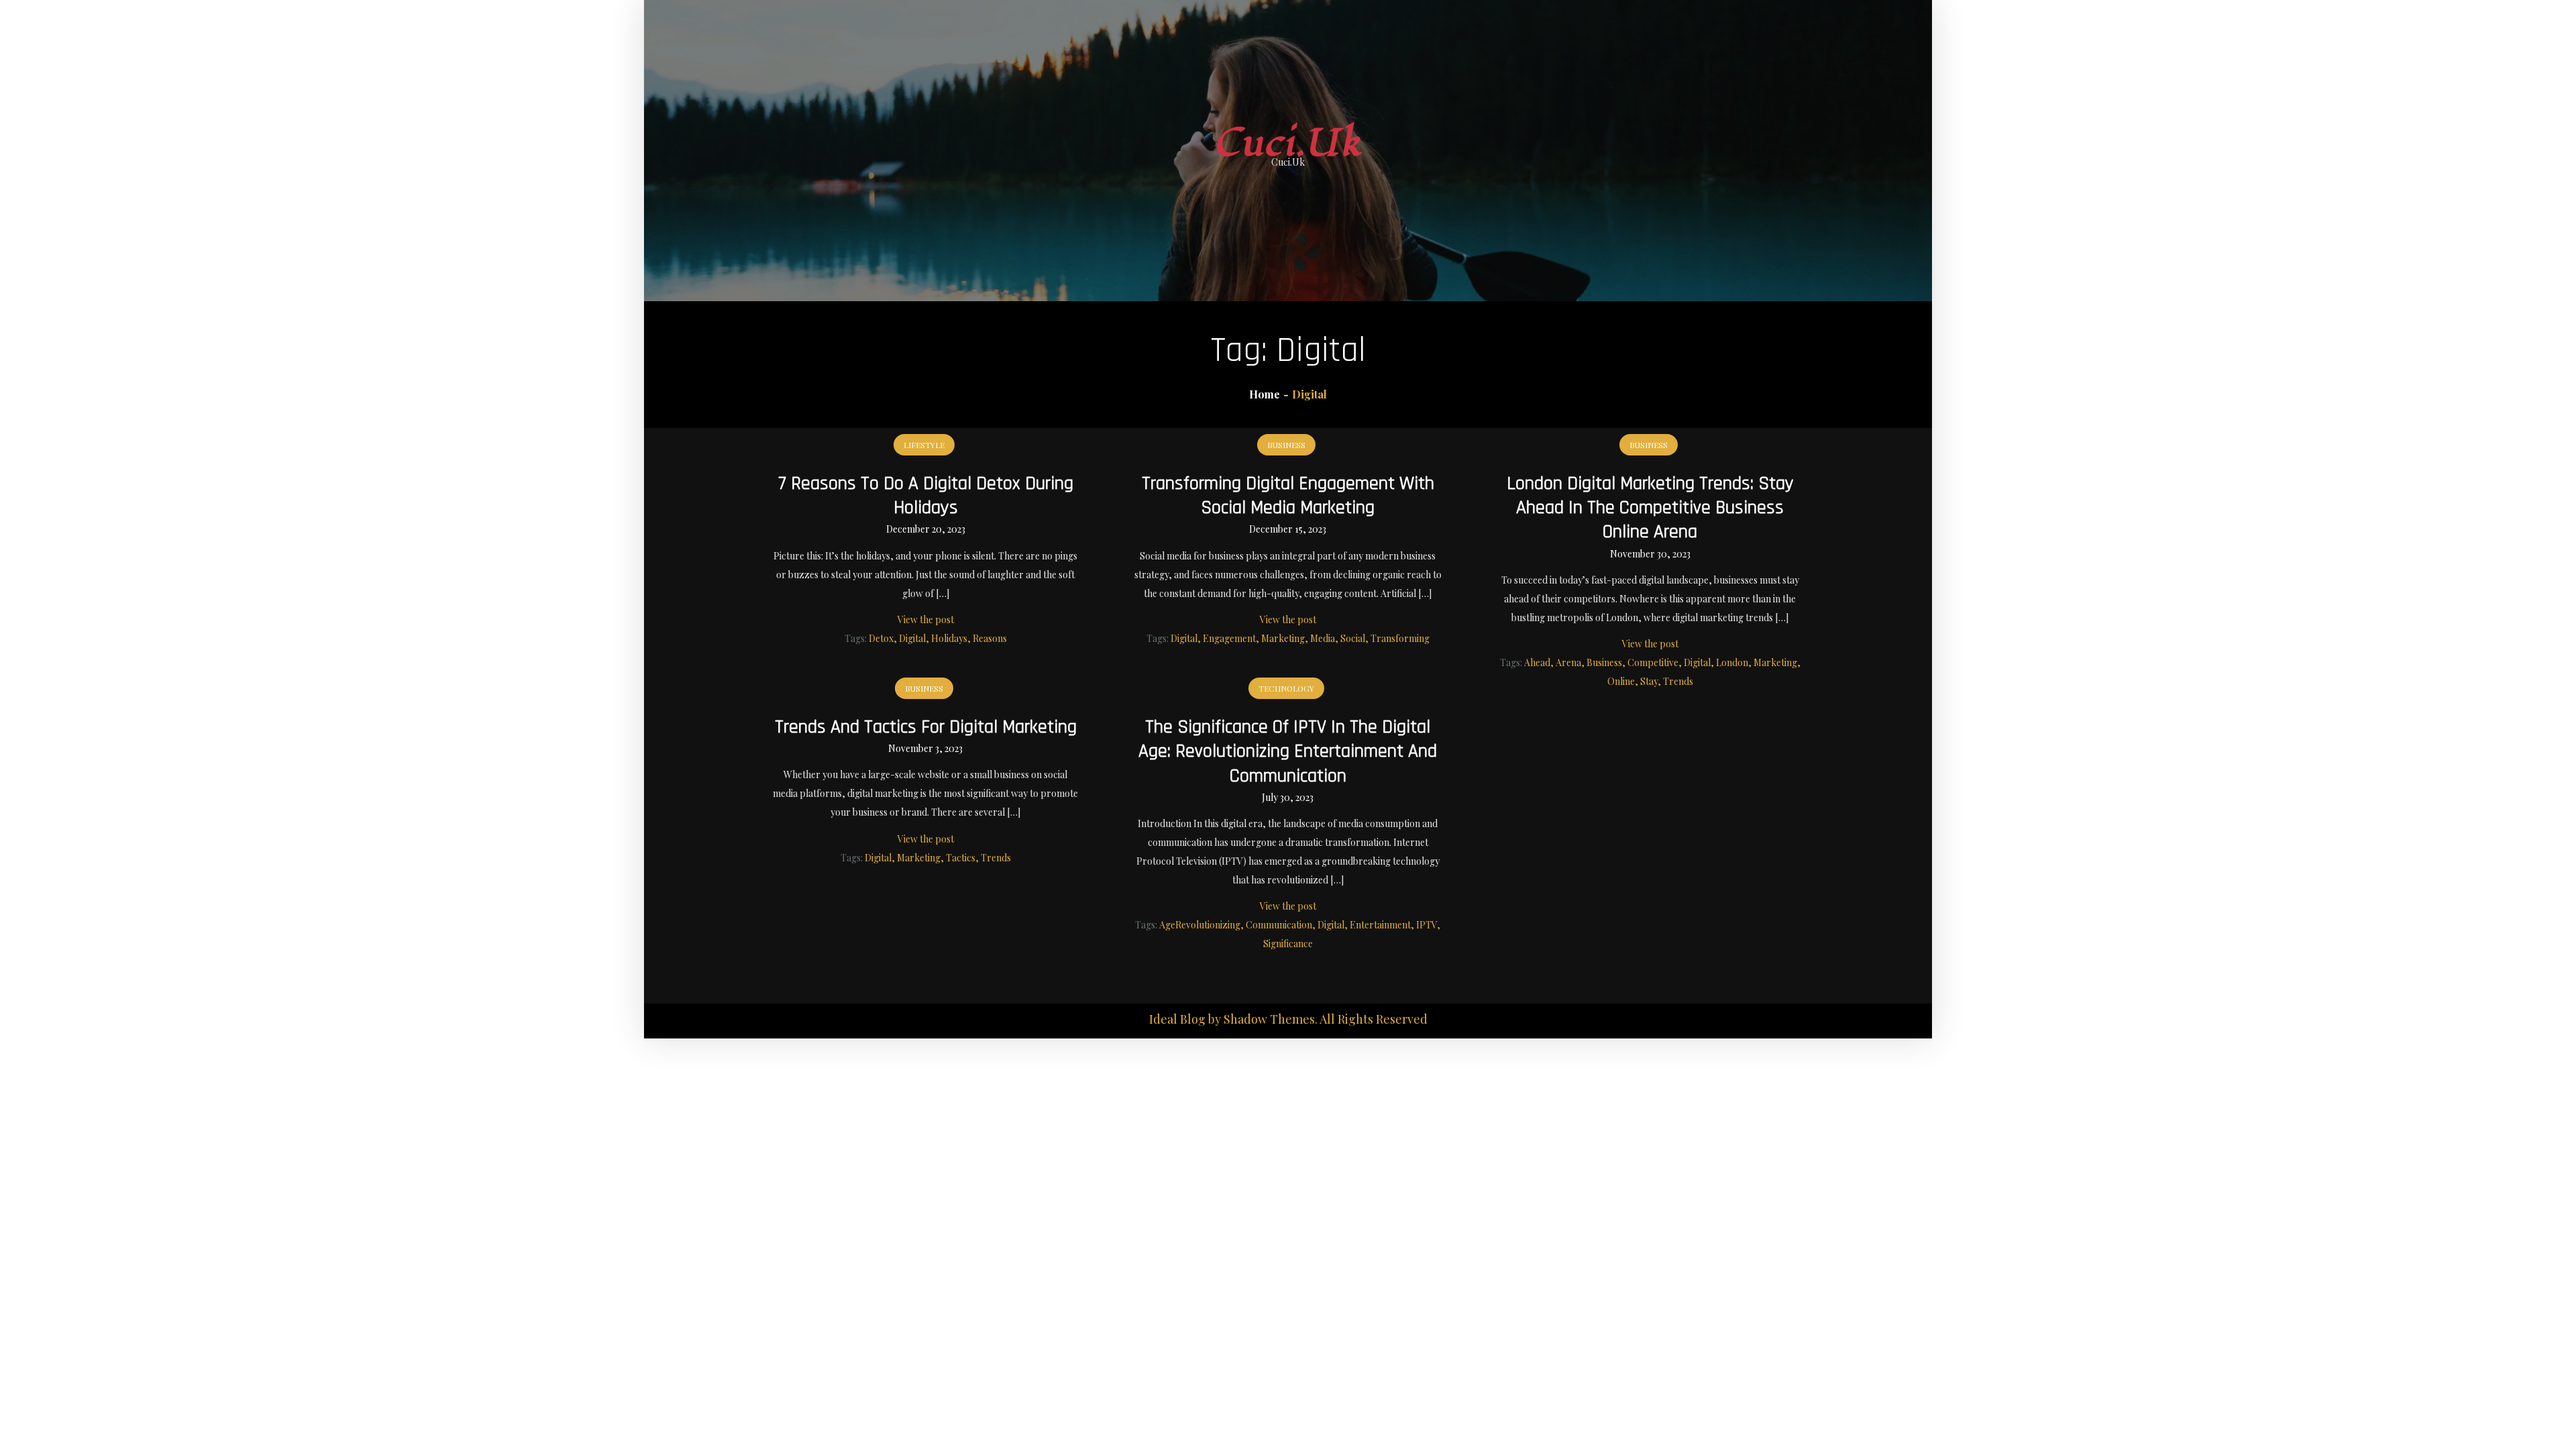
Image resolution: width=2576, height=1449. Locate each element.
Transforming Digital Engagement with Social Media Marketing (1288, 496)
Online (1621, 681)
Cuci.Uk (1288, 143)
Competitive (1653, 662)
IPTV (1427, 925)
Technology (1286, 688)
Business (1286, 445)
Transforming (1400, 638)
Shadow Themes (1269, 1019)
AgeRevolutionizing (1200, 925)
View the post (926, 620)
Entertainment (1380, 925)
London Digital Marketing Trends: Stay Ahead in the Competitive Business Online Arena (1650, 508)
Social (1353, 638)
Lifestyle (924, 445)
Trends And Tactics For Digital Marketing (926, 727)
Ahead (1537, 662)
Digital (912, 638)
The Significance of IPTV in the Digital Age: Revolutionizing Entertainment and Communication (1288, 752)
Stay (1649, 681)
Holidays (949, 638)
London (1732, 662)
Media (1323, 638)
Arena (1568, 662)
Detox (881, 638)
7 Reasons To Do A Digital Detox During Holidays (926, 496)
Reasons (990, 638)
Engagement (1229, 638)
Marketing (1283, 638)
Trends (1678, 681)
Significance (1288, 944)
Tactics (961, 858)
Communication (1279, 925)
